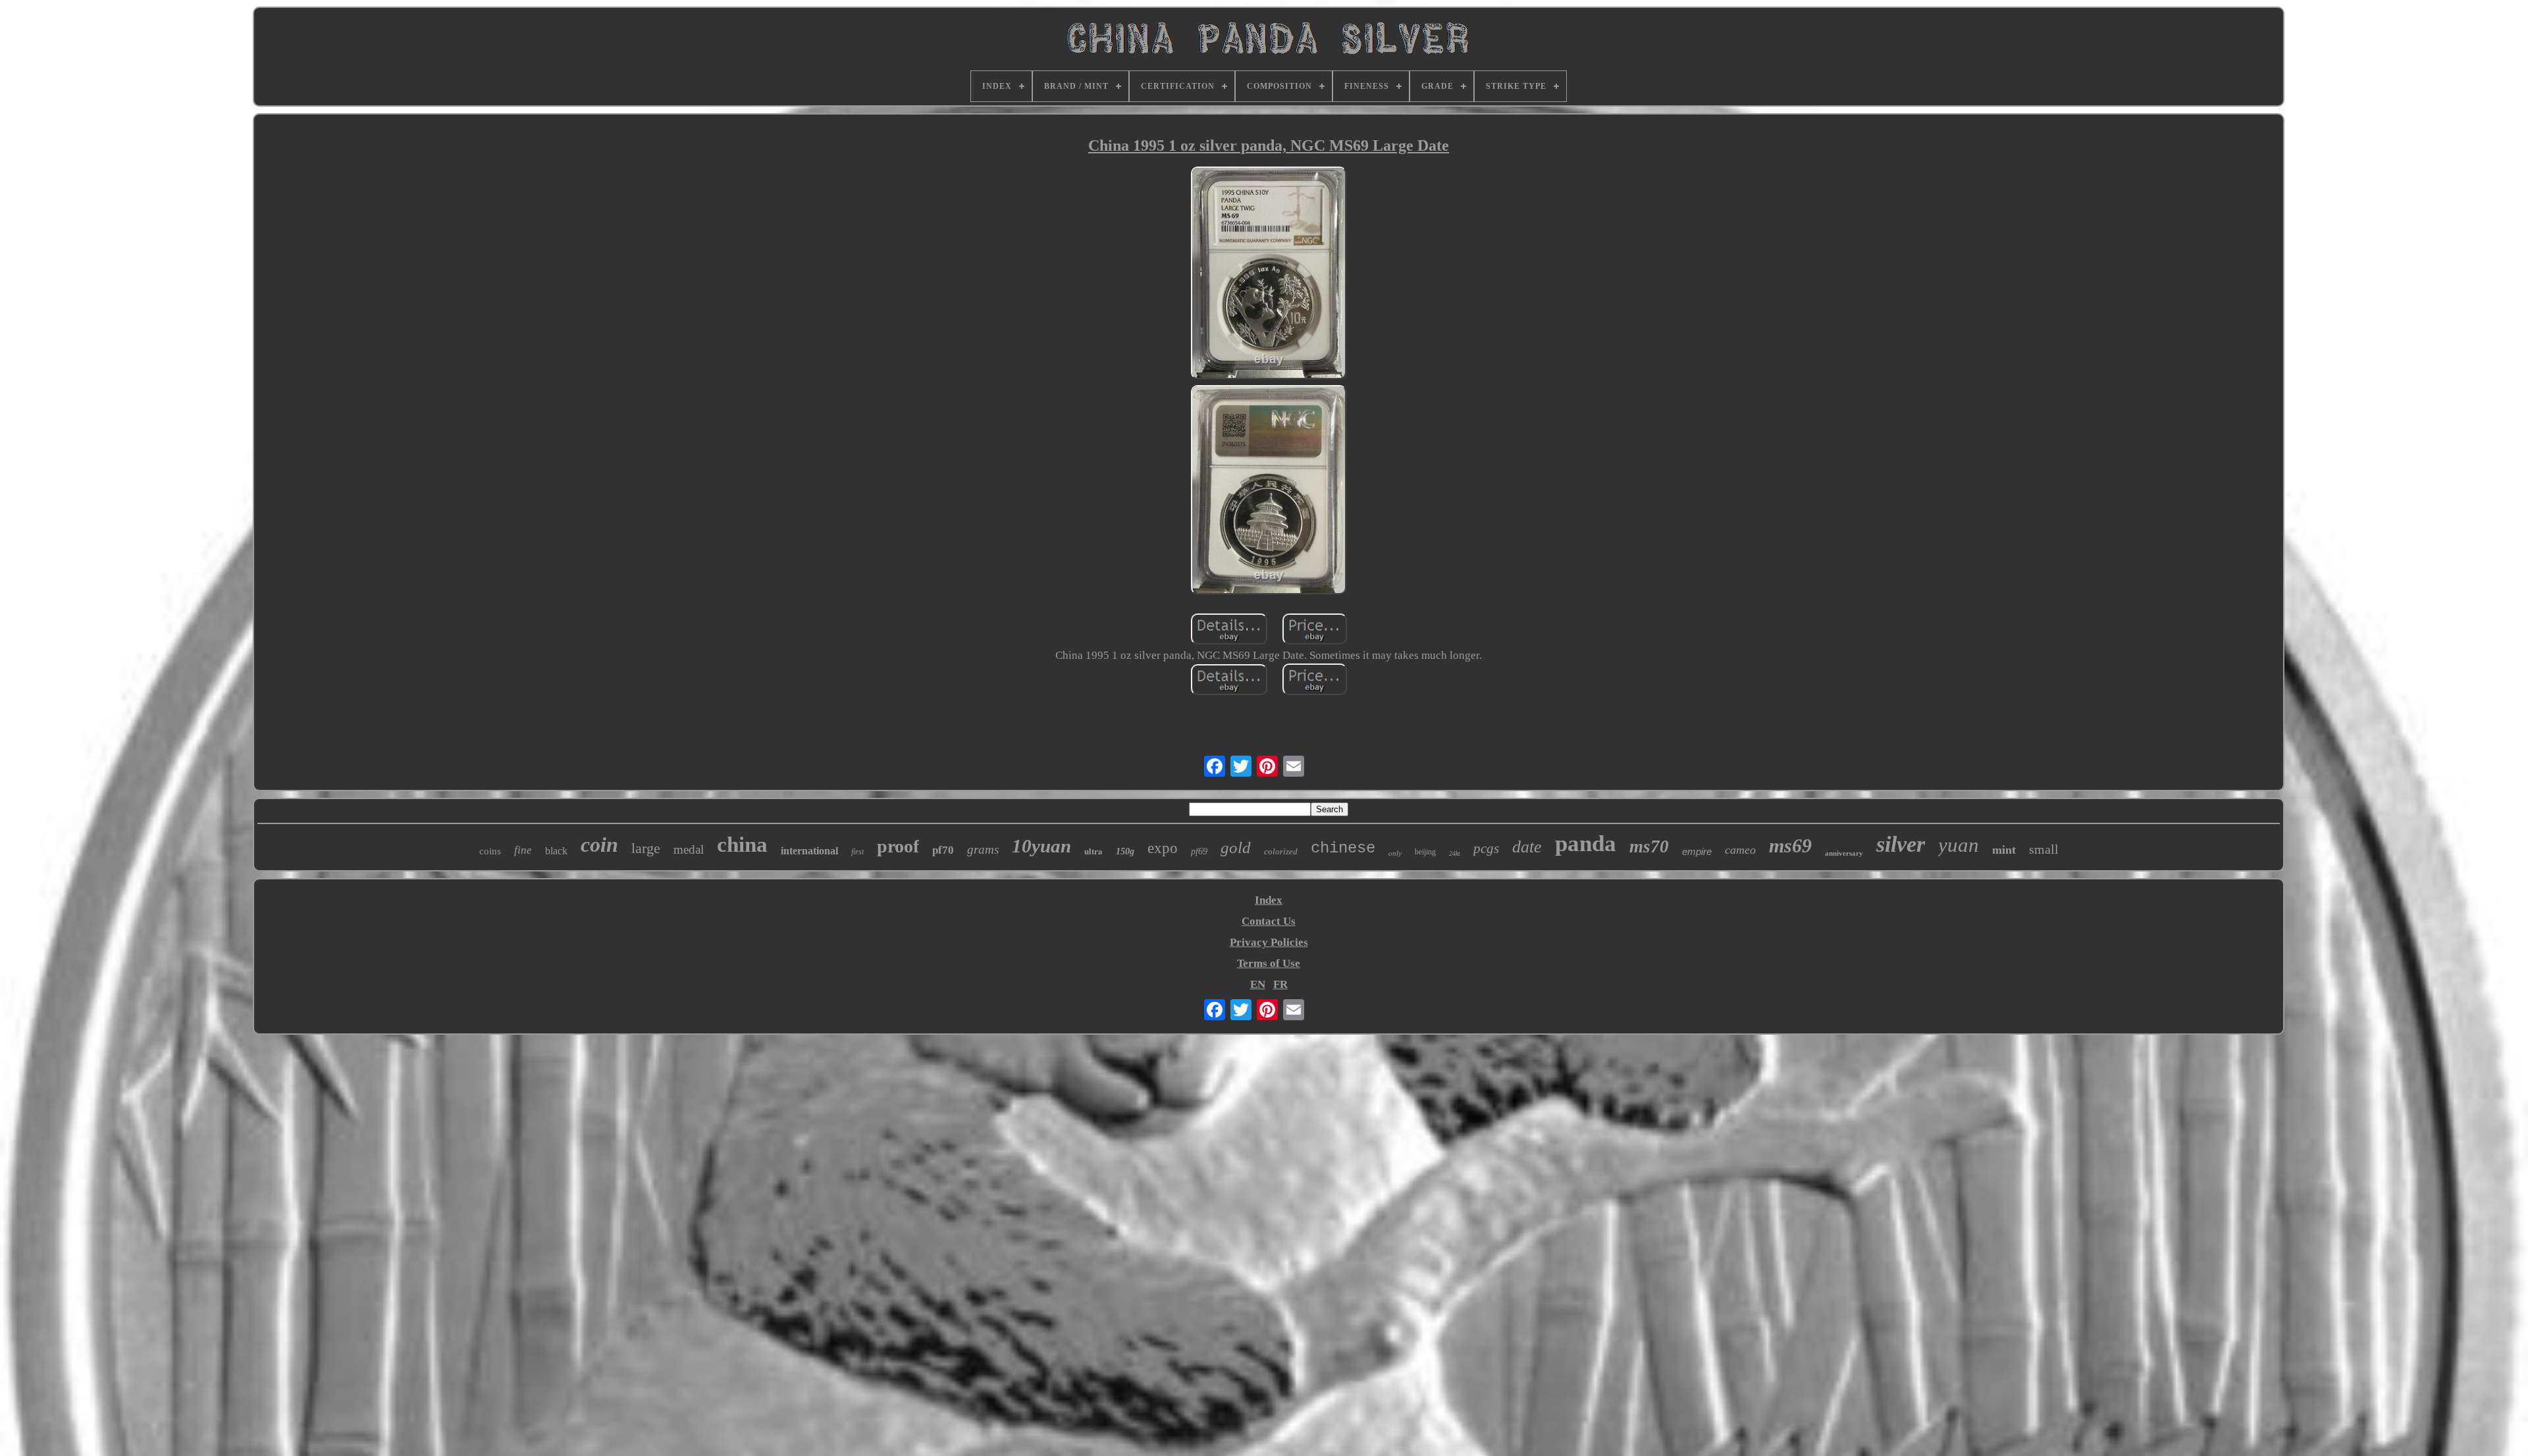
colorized (1281, 851)
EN (1258, 984)
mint (2004, 850)
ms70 (1649, 846)
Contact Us (1269, 921)
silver (1901, 844)
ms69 (1790, 845)
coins (490, 851)
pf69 (1199, 851)
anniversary (1844, 853)
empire (1697, 851)
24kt (1455, 853)
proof (898, 846)
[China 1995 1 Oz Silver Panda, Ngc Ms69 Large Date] (1269, 274)
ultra (1093, 851)
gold (1236, 847)
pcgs (1486, 848)
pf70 (943, 850)
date (1527, 847)
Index (1269, 900)
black (556, 851)
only (1395, 853)
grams (983, 849)
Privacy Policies (1269, 942)
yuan (1959, 845)
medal (689, 849)
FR (1280, 984)
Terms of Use (1269, 963)
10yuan (1041, 846)
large (646, 848)
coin (599, 845)
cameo (1740, 850)
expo (1163, 848)
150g (1125, 851)
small (2044, 849)
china (742, 845)
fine (523, 850)
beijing (1425, 852)
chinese (1343, 848)
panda (1586, 844)
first (857, 852)
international (809, 851)
